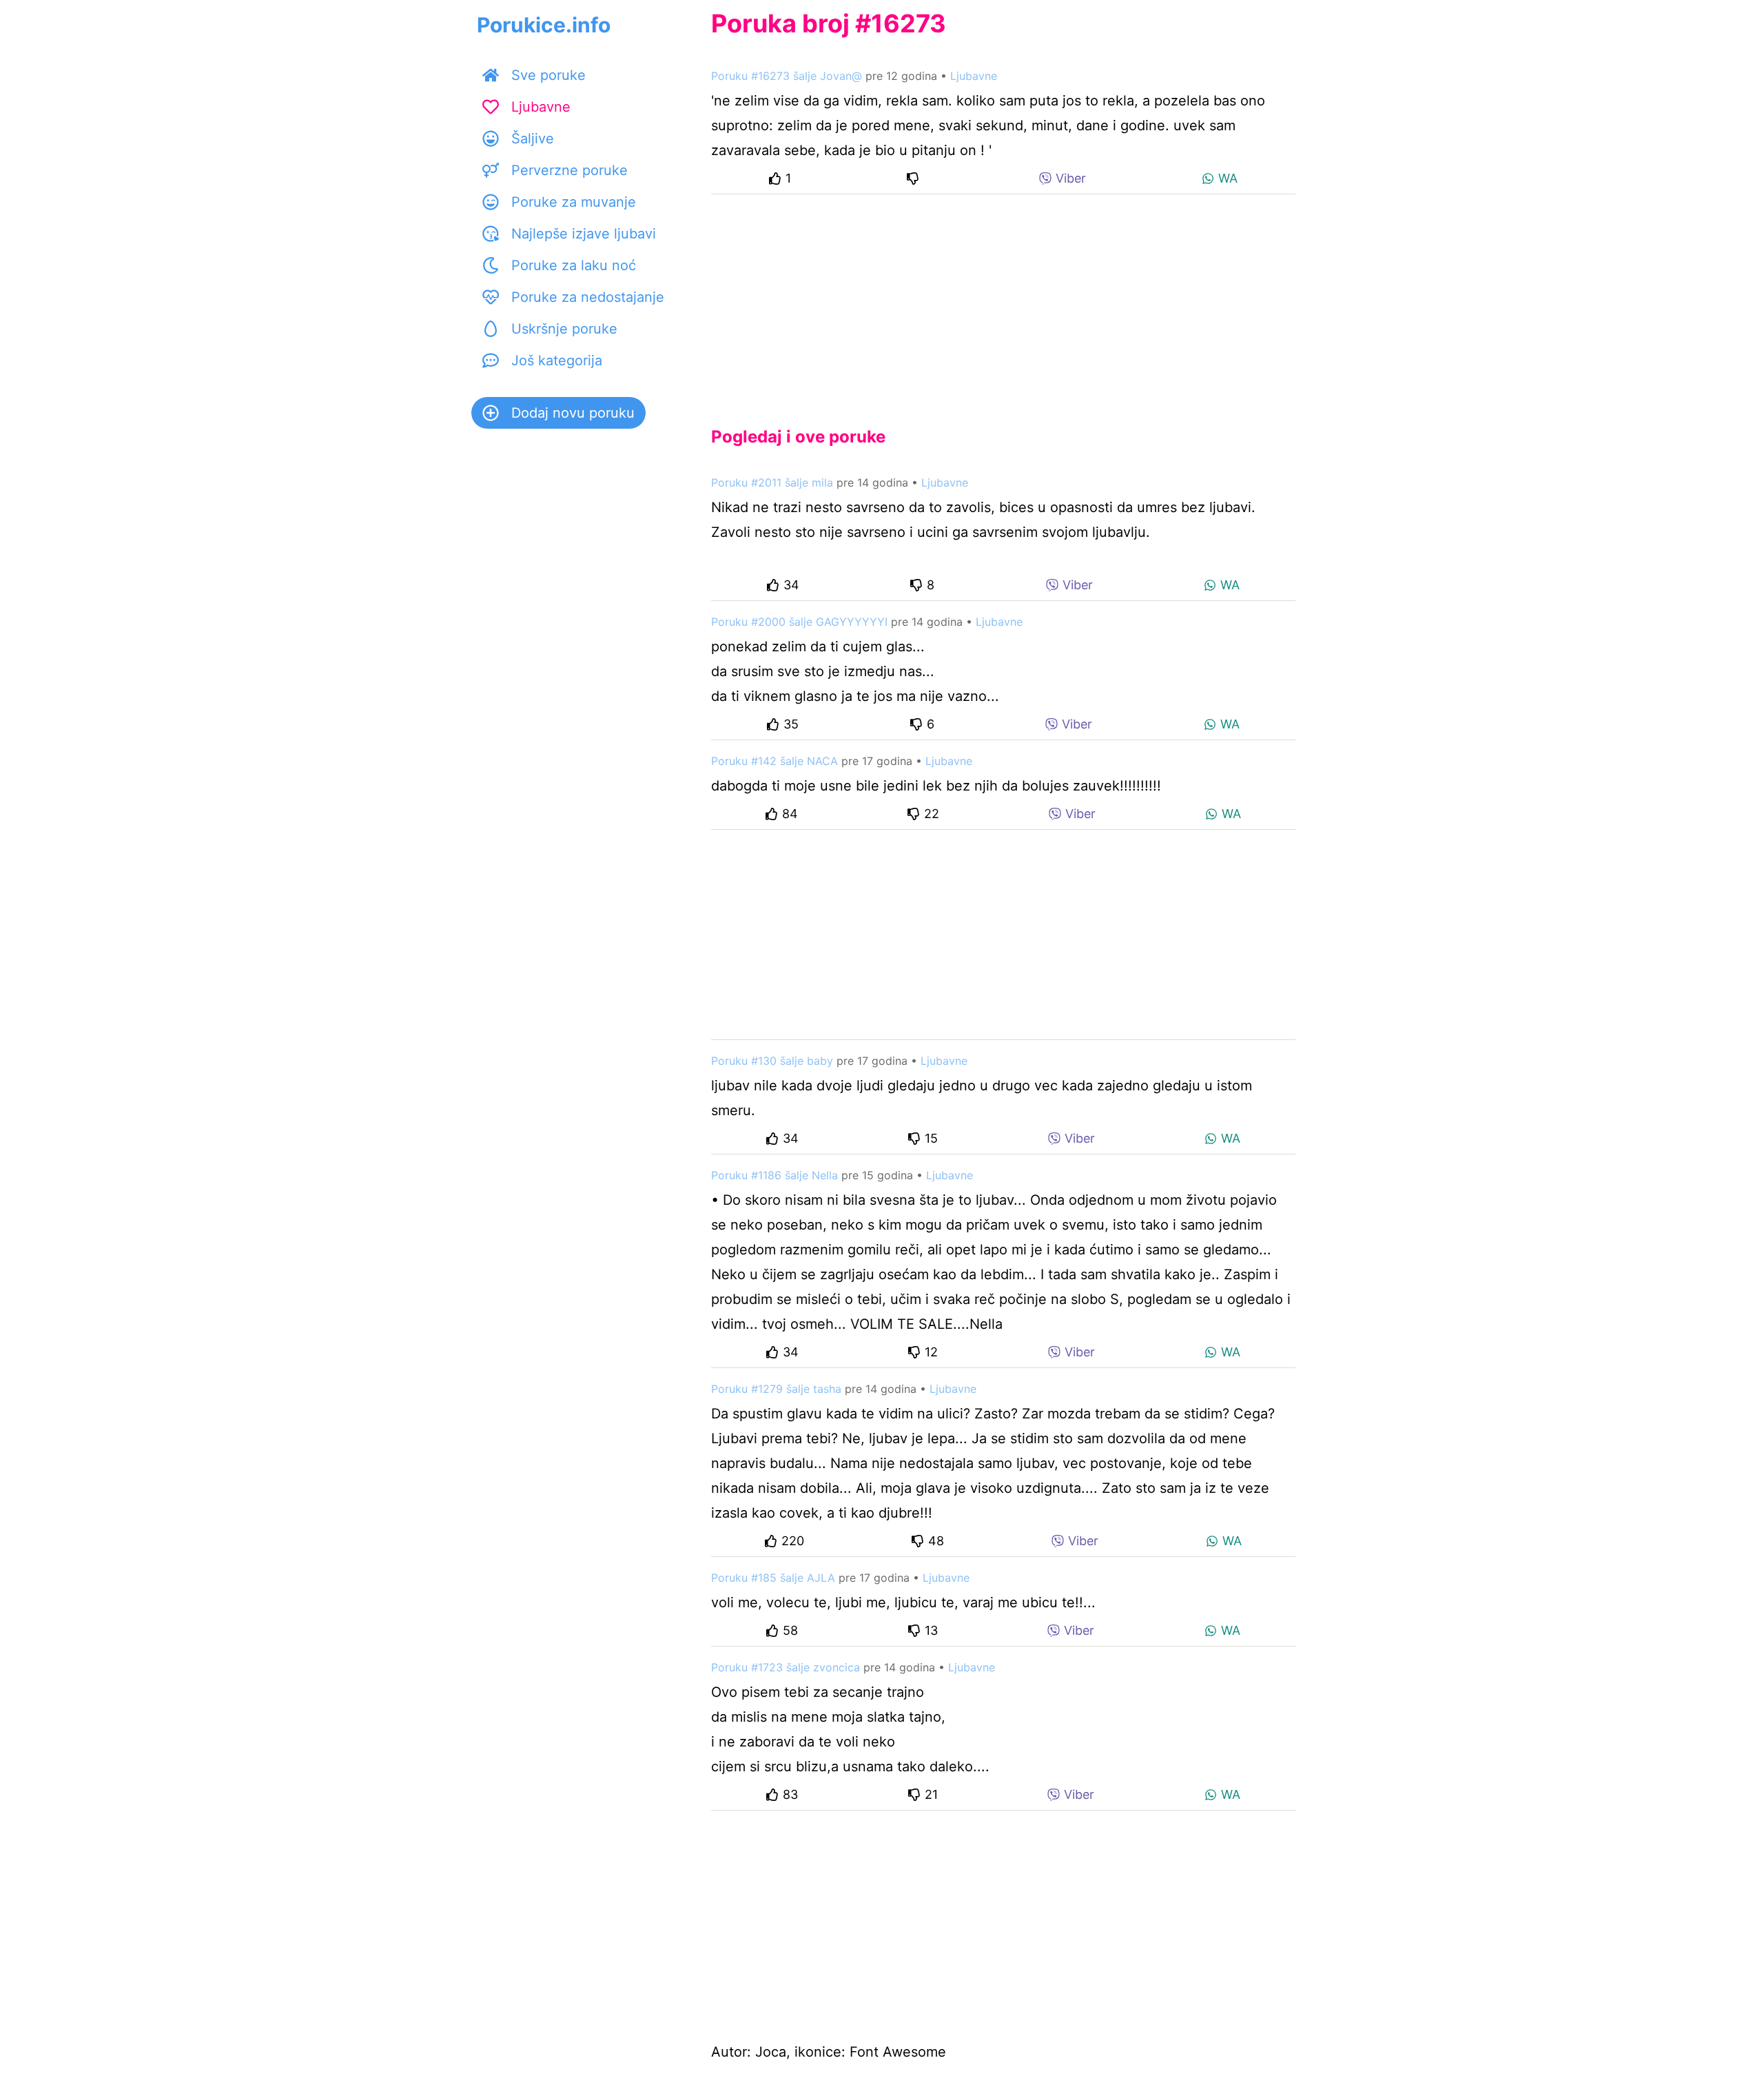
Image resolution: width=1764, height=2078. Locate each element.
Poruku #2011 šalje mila (772, 482)
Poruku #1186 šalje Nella (775, 1175)
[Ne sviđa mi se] (915, 178)
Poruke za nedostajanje (588, 297)
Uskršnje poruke (564, 329)
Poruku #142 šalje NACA (775, 761)
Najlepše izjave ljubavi (584, 234)
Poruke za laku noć (574, 265)
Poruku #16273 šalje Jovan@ (787, 76)
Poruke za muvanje (574, 202)
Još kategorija (557, 360)
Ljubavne (541, 107)
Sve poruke (548, 75)
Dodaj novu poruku (573, 413)
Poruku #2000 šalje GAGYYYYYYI (799, 622)
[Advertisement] (1003, 299)
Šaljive (533, 139)
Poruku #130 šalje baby (772, 1061)
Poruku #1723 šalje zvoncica (786, 1667)
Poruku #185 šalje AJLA (773, 1578)
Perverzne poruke (570, 170)
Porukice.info (544, 25)
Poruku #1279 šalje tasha (776, 1389)
